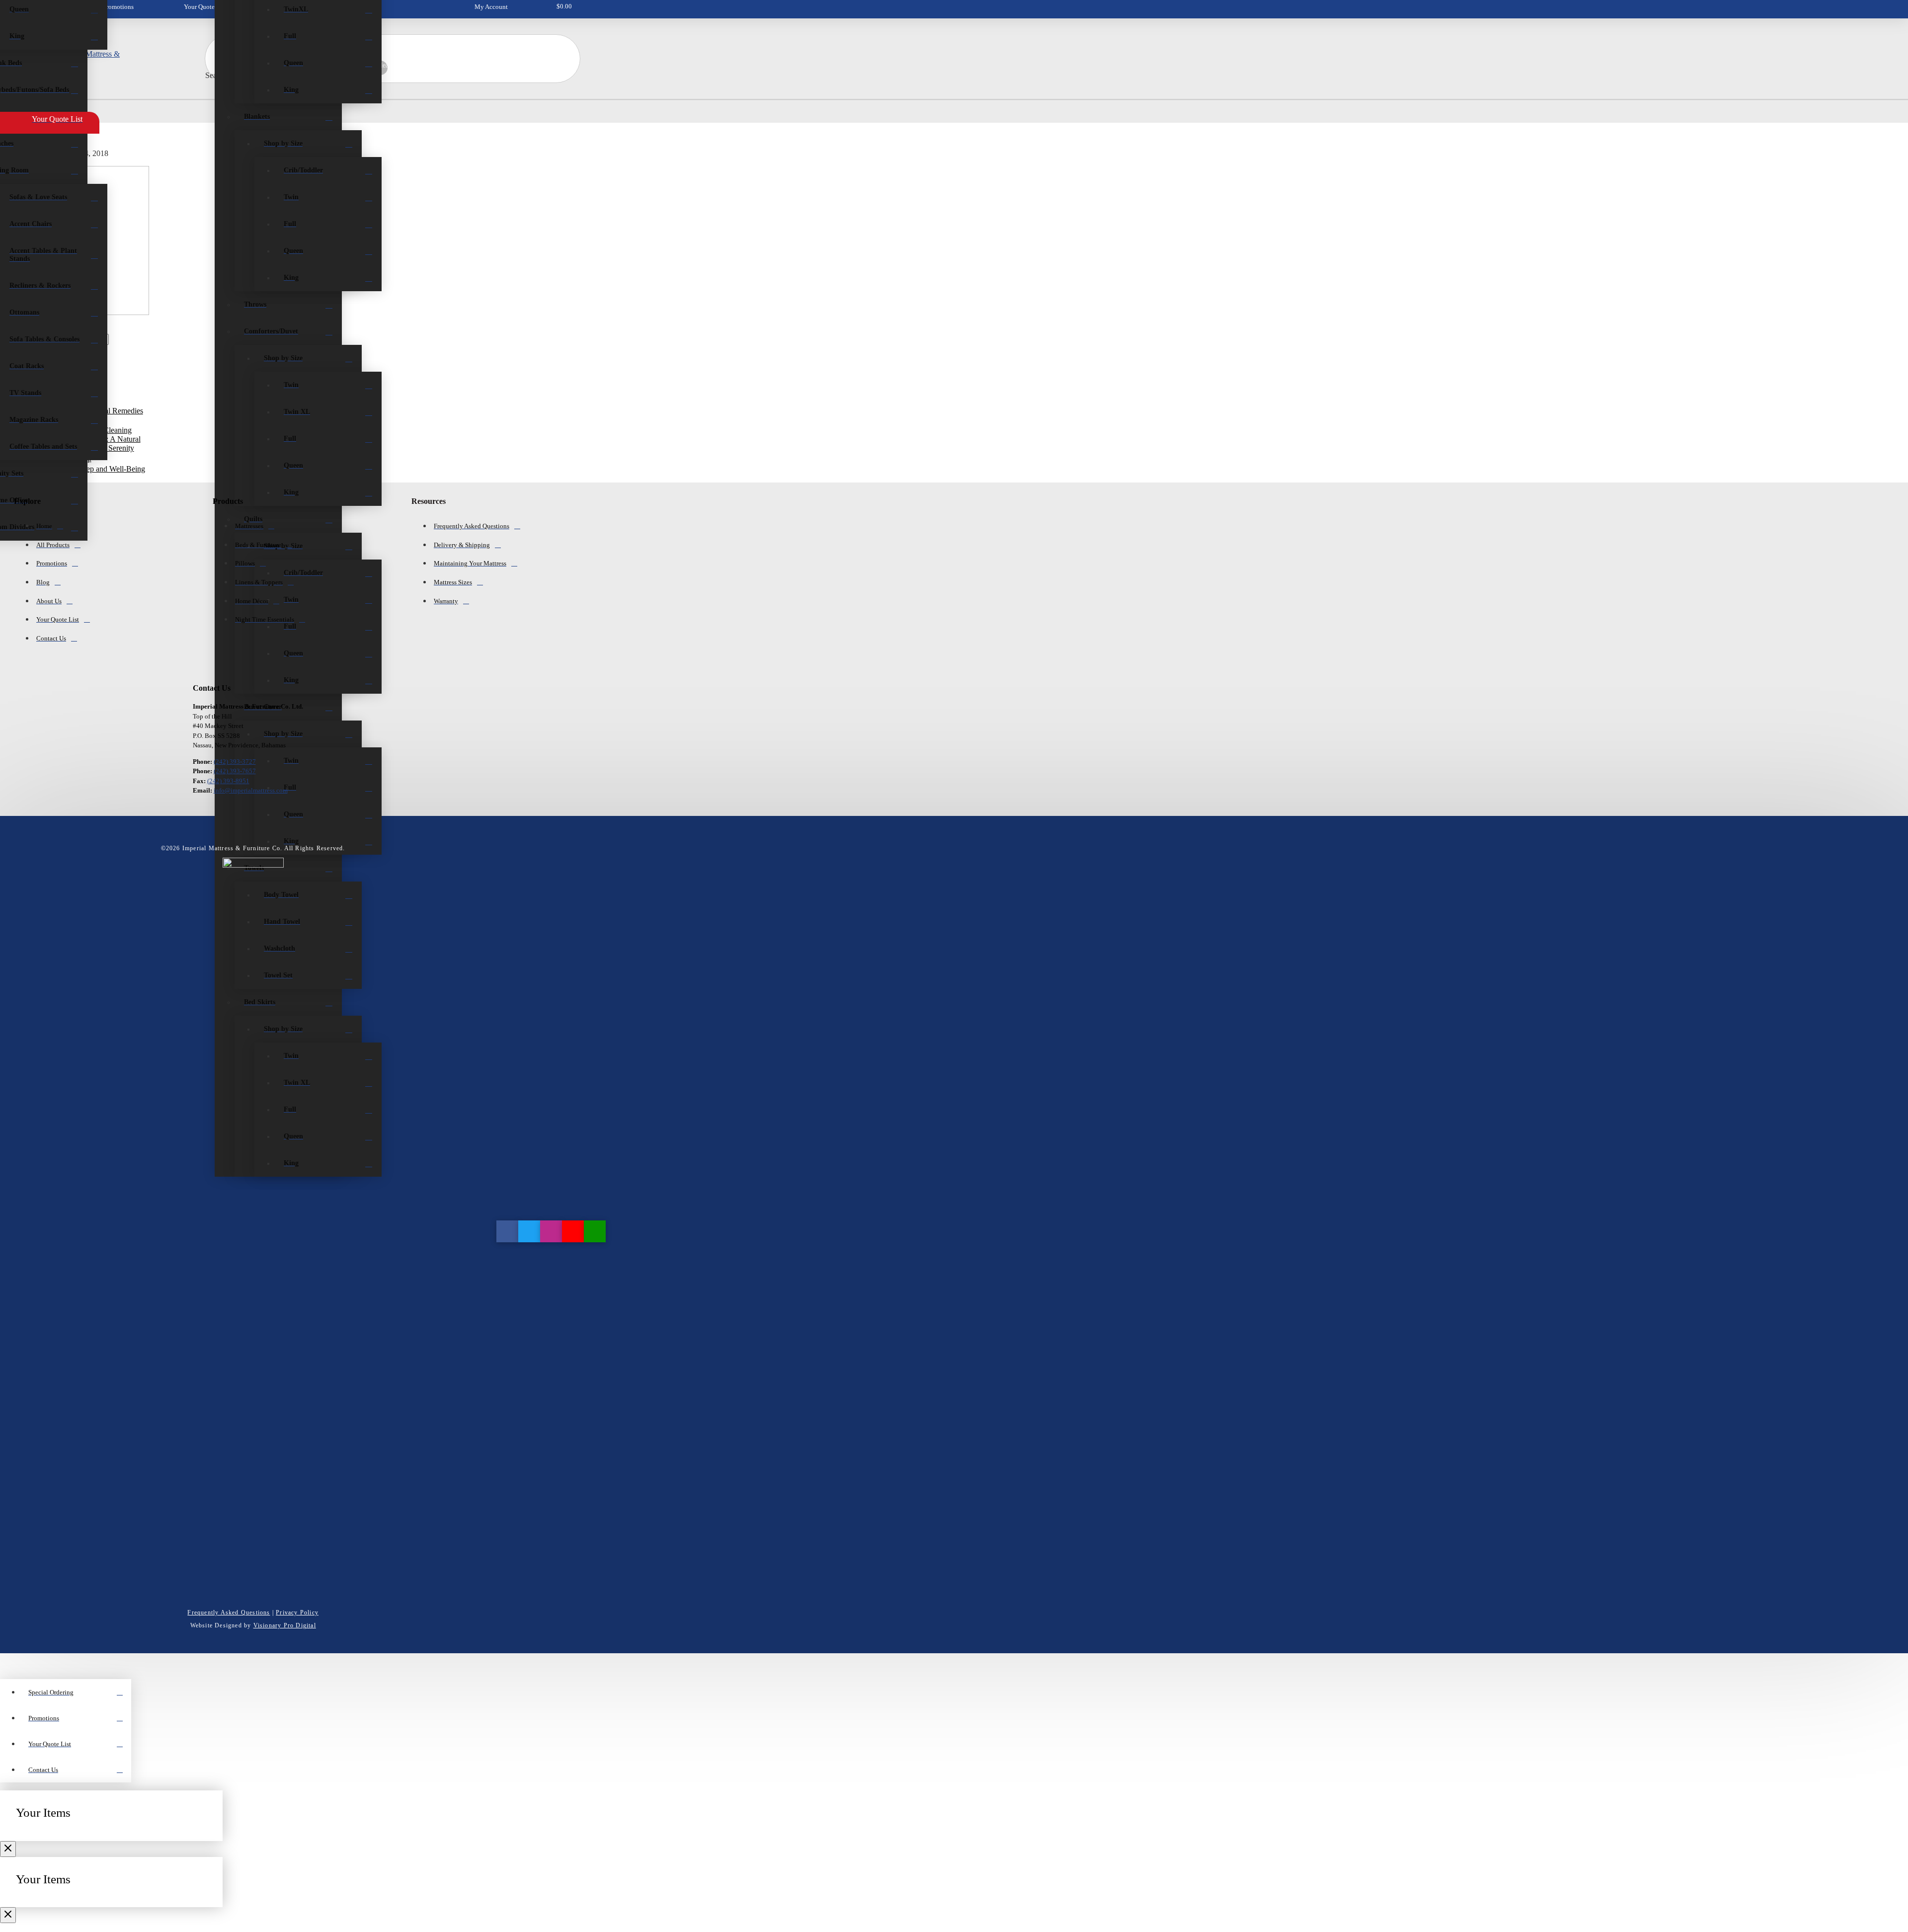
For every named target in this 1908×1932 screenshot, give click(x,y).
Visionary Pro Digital (285, 1625)
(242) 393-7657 (235, 771)
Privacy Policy (297, 1612)
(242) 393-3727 (235, 762)
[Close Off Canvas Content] (8, 1849)
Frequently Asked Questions (229, 1612)
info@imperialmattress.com (251, 790)
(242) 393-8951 (228, 781)
